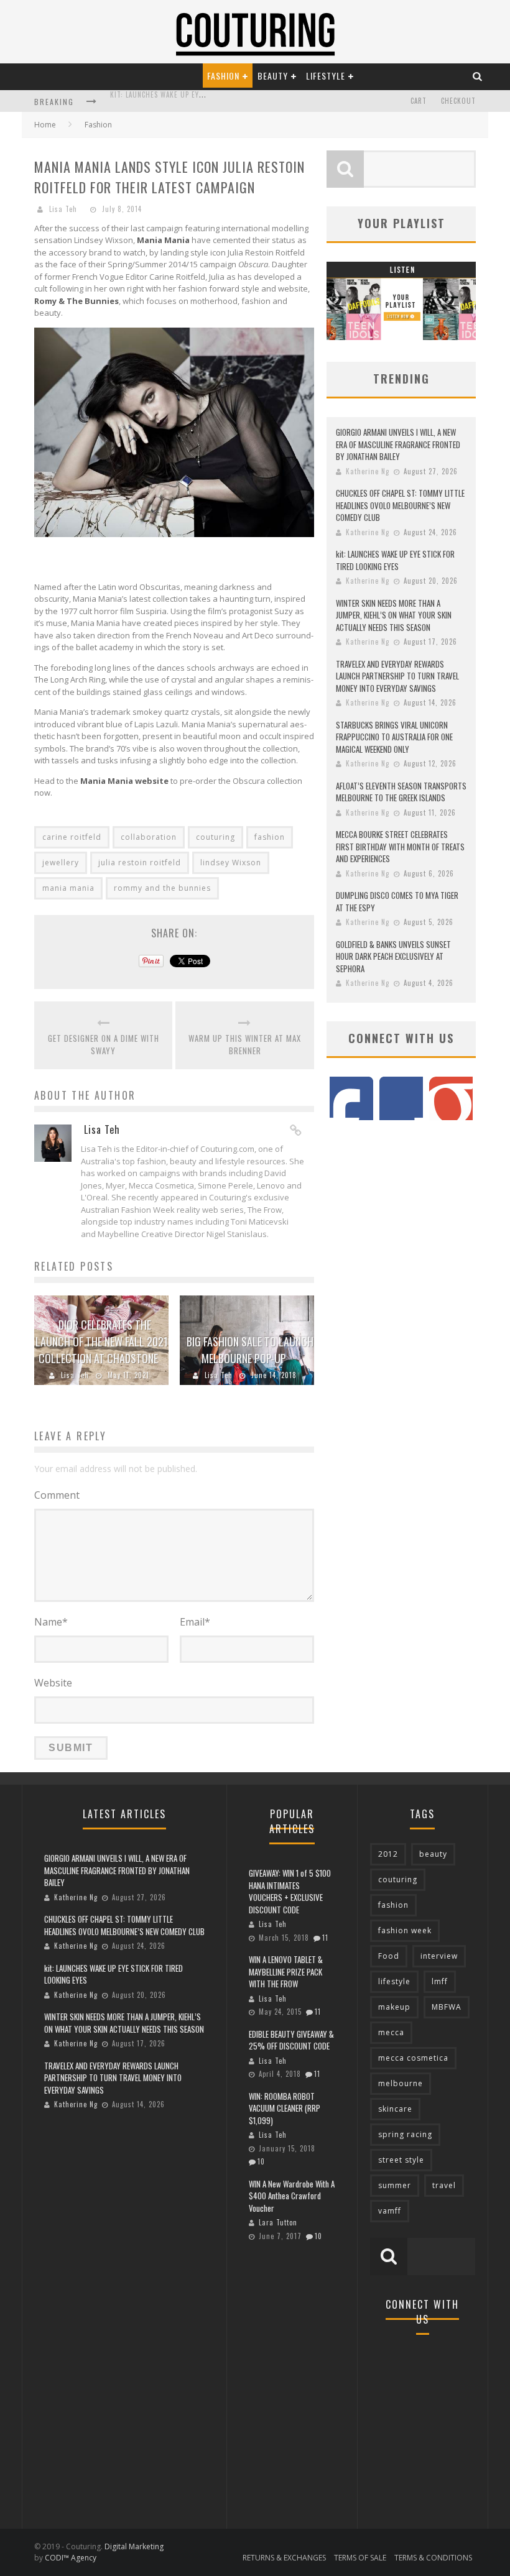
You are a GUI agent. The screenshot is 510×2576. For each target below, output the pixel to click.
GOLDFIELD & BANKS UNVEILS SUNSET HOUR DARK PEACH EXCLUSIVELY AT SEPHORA (393, 956)
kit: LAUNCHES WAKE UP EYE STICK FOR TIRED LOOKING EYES (395, 560)
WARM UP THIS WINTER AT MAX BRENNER (245, 1045)
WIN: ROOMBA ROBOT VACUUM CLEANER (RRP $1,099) (285, 2108)
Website (53, 1683)
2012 (388, 1854)
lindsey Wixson (231, 862)
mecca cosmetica (413, 2058)
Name (51, 1622)
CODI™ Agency (71, 2558)
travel (444, 2185)
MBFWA (447, 2007)
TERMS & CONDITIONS (433, 2558)
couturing (216, 837)
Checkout (458, 101)
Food (389, 1956)
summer (395, 2185)
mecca (391, 2032)
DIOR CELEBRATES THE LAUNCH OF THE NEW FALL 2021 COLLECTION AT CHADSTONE (102, 1341)
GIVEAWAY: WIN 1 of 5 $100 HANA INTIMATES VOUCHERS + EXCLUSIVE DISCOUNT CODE (290, 1891)
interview (439, 1956)
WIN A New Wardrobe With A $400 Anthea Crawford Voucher (292, 2196)
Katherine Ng (368, 471)
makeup (394, 2007)
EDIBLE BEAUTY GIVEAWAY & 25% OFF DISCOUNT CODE (291, 2040)
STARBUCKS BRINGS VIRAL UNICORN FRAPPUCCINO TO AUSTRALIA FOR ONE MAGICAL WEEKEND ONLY (394, 737)
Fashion (223, 76)
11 (325, 1938)
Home (45, 125)
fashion (270, 837)
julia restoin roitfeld (140, 862)
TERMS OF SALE (360, 2558)
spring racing (405, 2134)
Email (195, 1622)
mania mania (68, 888)
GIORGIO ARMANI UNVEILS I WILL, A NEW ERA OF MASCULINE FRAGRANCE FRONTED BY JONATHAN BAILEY (398, 444)
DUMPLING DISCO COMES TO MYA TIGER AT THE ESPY (397, 901)
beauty (433, 1854)
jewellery (61, 862)
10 (261, 2161)
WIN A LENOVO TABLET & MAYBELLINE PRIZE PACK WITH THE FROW (286, 1971)
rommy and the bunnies (162, 888)
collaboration (149, 837)
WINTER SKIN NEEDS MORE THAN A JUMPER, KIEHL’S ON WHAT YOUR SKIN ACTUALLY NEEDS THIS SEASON (394, 615)
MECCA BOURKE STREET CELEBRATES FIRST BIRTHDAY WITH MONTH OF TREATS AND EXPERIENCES (400, 846)
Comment (57, 1495)
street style (401, 2160)
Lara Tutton (278, 2222)
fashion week (405, 1930)
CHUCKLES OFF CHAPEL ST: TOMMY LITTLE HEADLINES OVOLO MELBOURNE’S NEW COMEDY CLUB (400, 505)
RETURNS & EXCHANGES (284, 2558)
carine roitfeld (72, 837)
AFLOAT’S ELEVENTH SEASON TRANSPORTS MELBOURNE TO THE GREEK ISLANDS (401, 792)
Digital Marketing (134, 2546)
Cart (419, 101)
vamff (390, 2211)
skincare (395, 2109)
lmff (440, 1981)
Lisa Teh (63, 209)
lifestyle (394, 1981)
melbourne (401, 2083)
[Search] (478, 76)
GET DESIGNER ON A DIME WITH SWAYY (104, 1045)
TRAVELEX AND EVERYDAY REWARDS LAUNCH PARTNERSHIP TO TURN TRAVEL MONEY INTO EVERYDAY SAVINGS (397, 676)
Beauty (273, 76)
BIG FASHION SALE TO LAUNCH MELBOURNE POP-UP (250, 1350)
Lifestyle (326, 76)
